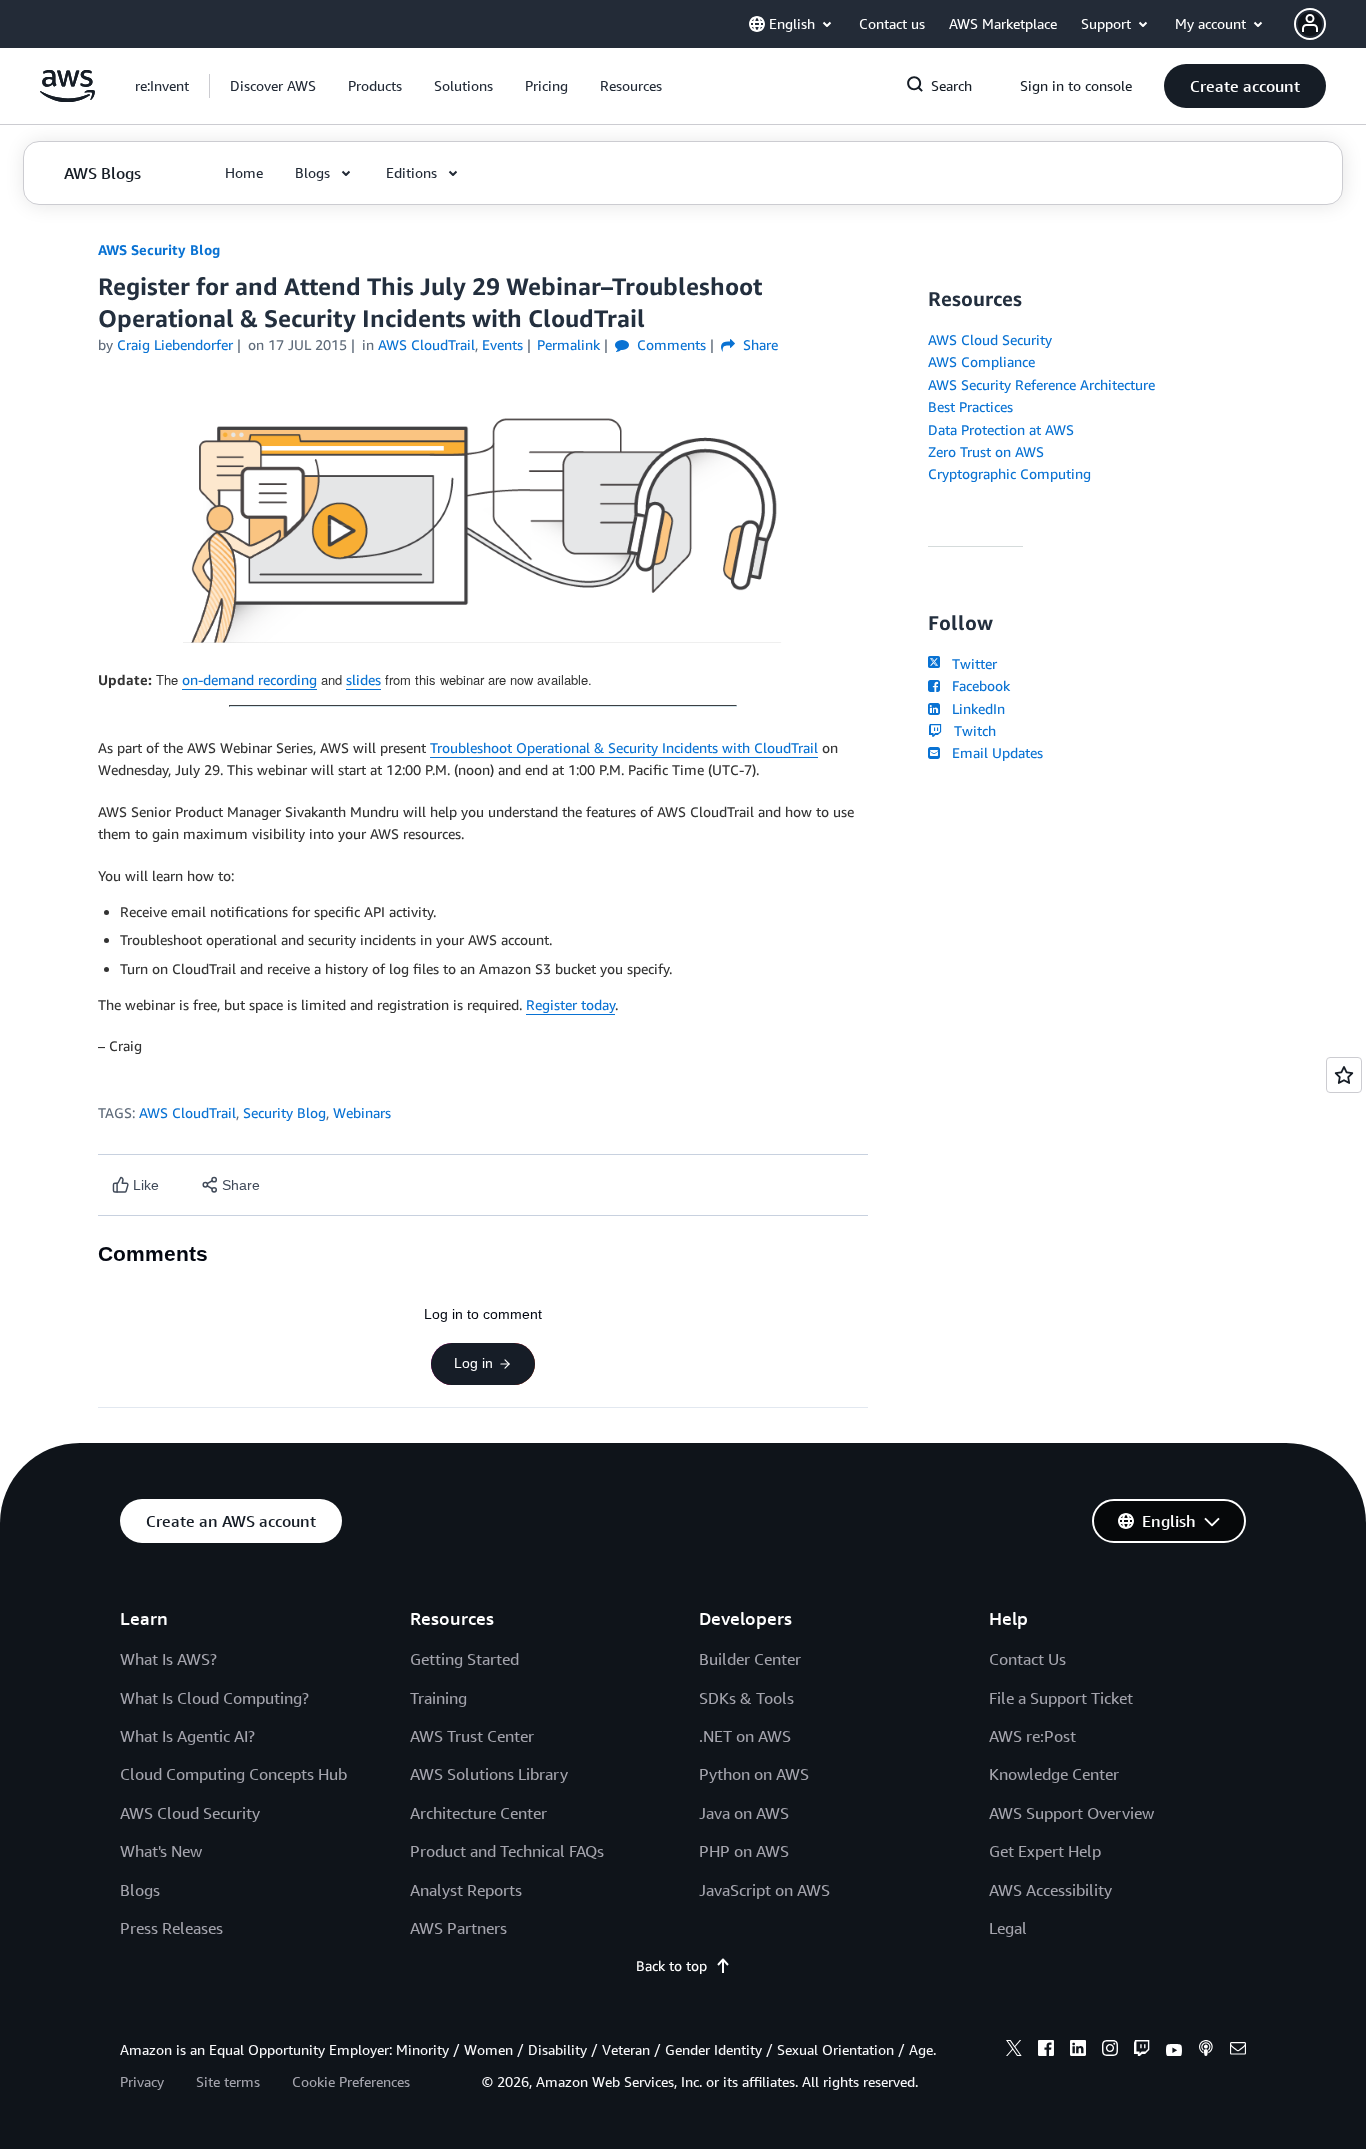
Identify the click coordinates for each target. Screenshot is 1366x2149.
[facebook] (1046, 2051)
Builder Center (750, 1659)
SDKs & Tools (746, 1698)
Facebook (977, 685)
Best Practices (970, 406)
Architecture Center (478, 1813)
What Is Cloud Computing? (214, 1698)
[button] (273, 86)
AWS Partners (458, 1928)
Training (438, 1698)
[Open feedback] (1344, 1075)
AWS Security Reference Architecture (1041, 384)
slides (363, 679)
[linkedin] (1078, 2051)
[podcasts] (1206, 2051)
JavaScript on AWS (764, 1890)
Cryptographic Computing (1009, 473)
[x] (1014, 2051)
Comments (669, 344)
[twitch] (1142, 2051)
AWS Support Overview (1071, 1813)
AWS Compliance (981, 361)
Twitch (971, 730)
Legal (1008, 1928)
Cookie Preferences (351, 2081)
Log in (473, 1363)
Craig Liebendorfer (175, 344)
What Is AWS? (168, 1659)
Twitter (970, 663)
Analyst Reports (466, 1890)
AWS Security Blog (159, 249)
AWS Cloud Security (990, 339)
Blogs (140, 1890)
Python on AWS (754, 1774)
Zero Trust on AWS (986, 451)
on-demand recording (249, 679)
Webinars (362, 1112)
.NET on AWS (745, 1736)
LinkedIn (974, 708)
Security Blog (284, 1112)
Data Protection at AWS (1001, 429)
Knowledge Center (1054, 1774)
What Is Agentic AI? (187, 1736)
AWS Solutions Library (489, 1774)
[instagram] (1110, 2051)
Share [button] (758, 344)
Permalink (568, 344)
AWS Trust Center (472, 1736)
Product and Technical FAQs (507, 1851)
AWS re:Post (1032, 1736)
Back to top (671, 1965)
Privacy (142, 2081)
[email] (1238, 2051)
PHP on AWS (744, 1851)
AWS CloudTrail (187, 1112)
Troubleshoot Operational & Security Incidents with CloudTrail (624, 747)
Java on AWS (744, 1813)
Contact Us (1027, 1659)
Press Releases (171, 1928)
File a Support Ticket (1061, 1698)
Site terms (228, 2081)
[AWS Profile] (1310, 24)
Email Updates (993, 752)
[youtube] (1174, 2051)
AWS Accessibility (1050, 1890)
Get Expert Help (1045, 1851)
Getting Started (464, 1659)
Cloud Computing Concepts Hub (233, 1774)
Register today (570, 1004)
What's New (161, 1851)
